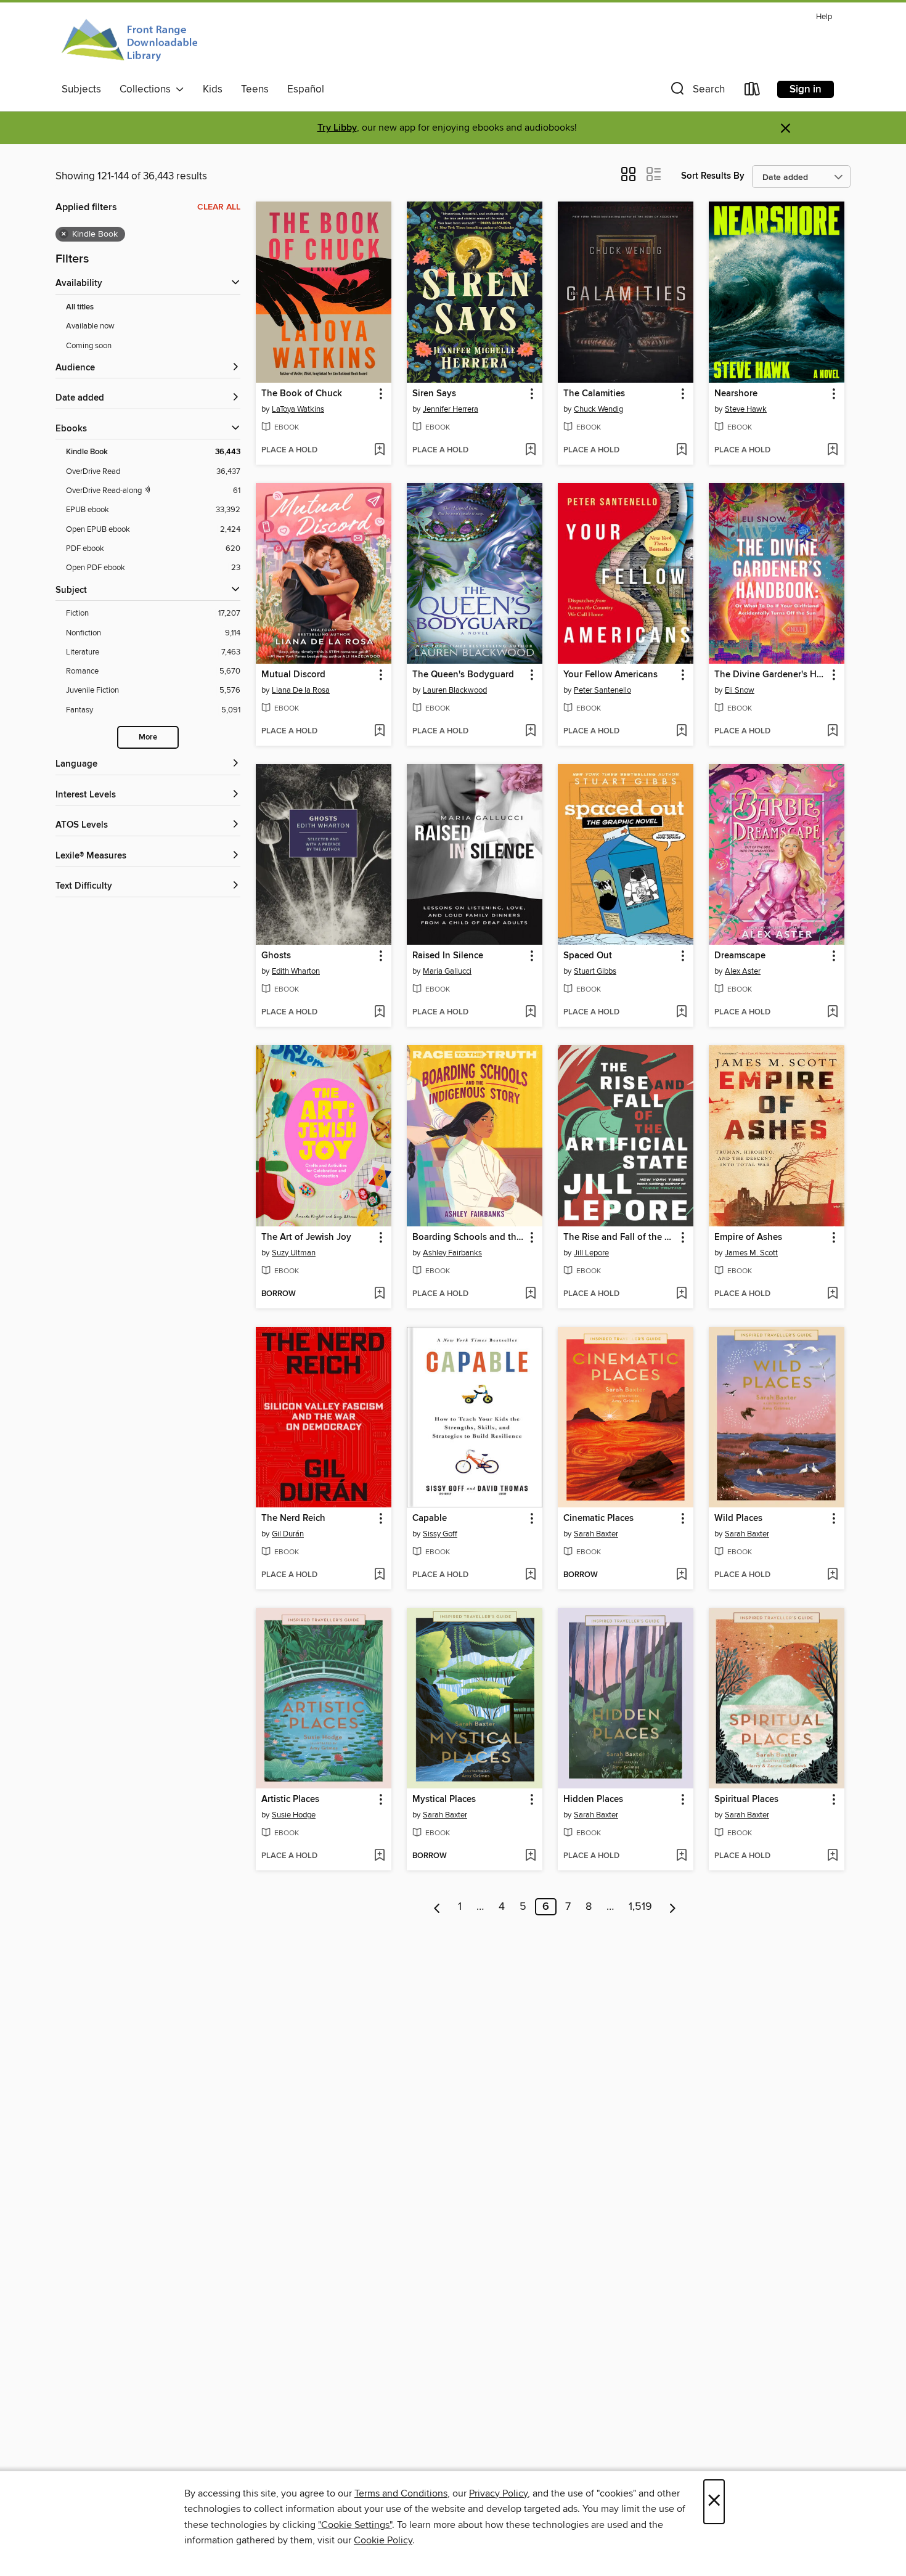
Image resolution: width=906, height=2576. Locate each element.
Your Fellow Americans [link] (610, 675)
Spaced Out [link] (588, 956)
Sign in (806, 89)
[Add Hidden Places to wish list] (681, 1856)
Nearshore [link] (736, 394)
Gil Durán (288, 1534)
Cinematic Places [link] (598, 1518)
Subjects (81, 89)
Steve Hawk (746, 409)
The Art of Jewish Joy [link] (306, 1237)
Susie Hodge (294, 1815)
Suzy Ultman (294, 1253)
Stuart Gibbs (595, 971)
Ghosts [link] (276, 956)
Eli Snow (740, 690)
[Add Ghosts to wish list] (379, 1013)
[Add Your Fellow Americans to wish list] (681, 732)
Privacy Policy (498, 2493)
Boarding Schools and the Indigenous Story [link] (469, 1237)
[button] (696, 92)
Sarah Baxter (596, 1534)
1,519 (640, 1907)
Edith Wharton (296, 971)
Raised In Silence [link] (448, 956)
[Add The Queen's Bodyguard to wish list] (530, 732)
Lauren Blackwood (455, 690)
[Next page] (673, 1907)
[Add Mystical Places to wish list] (530, 1856)
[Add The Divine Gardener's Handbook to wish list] (832, 732)
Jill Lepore (591, 1253)
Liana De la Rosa (301, 690)
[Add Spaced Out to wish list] (681, 1013)
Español (306, 89)
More (148, 737)
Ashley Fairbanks (452, 1253)
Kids (213, 89)
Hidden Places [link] (593, 1800)
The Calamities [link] (594, 394)
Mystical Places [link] (444, 1800)
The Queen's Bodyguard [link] (463, 675)
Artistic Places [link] (290, 1800)
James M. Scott (751, 1253)
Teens (255, 89)
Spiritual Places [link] (746, 1800)
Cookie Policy (383, 2540)
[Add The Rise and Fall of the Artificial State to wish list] (681, 1294)
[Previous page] (437, 1907)
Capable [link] (430, 1518)
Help (824, 17)
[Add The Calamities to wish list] (681, 450)
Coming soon (89, 346)
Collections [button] (148, 89)
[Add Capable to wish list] (530, 1575)
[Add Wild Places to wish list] (832, 1575)
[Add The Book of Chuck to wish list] (379, 450)
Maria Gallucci (447, 971)
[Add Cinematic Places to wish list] (681, 1575)
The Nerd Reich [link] (293, 1518)
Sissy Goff (440, 1534)
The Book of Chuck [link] (302, 394)
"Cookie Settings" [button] (355, 2525)
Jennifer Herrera (451, 409)
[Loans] (753, 92)
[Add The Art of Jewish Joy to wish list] (379, 1294)
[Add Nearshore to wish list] (832, 450)
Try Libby (337, 128)
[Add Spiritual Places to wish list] (832, 1856)
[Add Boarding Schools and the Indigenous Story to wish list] (530, 1294)
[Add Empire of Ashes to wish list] (832, 1294)
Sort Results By (713, 176)
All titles (80, 307)
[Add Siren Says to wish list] (530, 450)
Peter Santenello (602, 690)
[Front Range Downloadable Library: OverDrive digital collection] (131, 43)
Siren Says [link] (434, 394)
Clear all (219, 207)
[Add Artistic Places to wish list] (379, 1856)
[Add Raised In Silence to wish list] (530, 1013)
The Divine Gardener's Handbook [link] (771, 675)
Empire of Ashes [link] (748, 1237)
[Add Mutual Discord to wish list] (379, 732)
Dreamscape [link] (740, 956)
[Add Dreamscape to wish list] (832, 1013)
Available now (90, 326)
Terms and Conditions (401, 2493)
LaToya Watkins (298, 409)
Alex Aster (743, 971)
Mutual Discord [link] (293, 675)
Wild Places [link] (738, 1518)
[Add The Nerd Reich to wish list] (379, 1575)
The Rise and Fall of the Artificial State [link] (620, 1237)
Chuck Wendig (598, 409)
